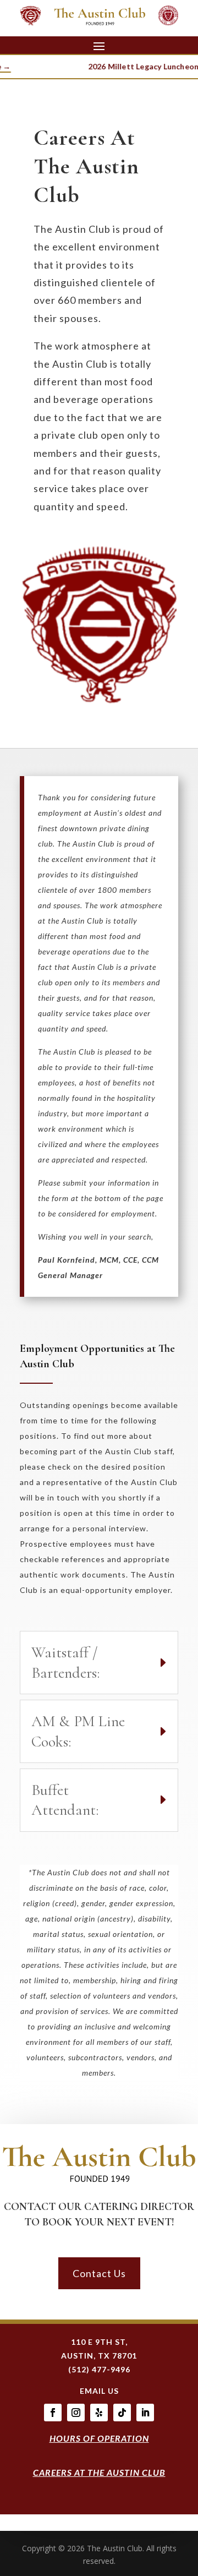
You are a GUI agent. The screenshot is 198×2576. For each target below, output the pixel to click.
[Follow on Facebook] (53, 2413)
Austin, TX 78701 (99, 2356)
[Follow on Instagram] (76, 2413)
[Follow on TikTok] (122, 2413)
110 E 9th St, (99, 2342)
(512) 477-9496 (99, 2369)
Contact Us (99, 2273)
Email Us (99, 2391)
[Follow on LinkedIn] (145, 2413)
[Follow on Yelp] (99, 2413)
